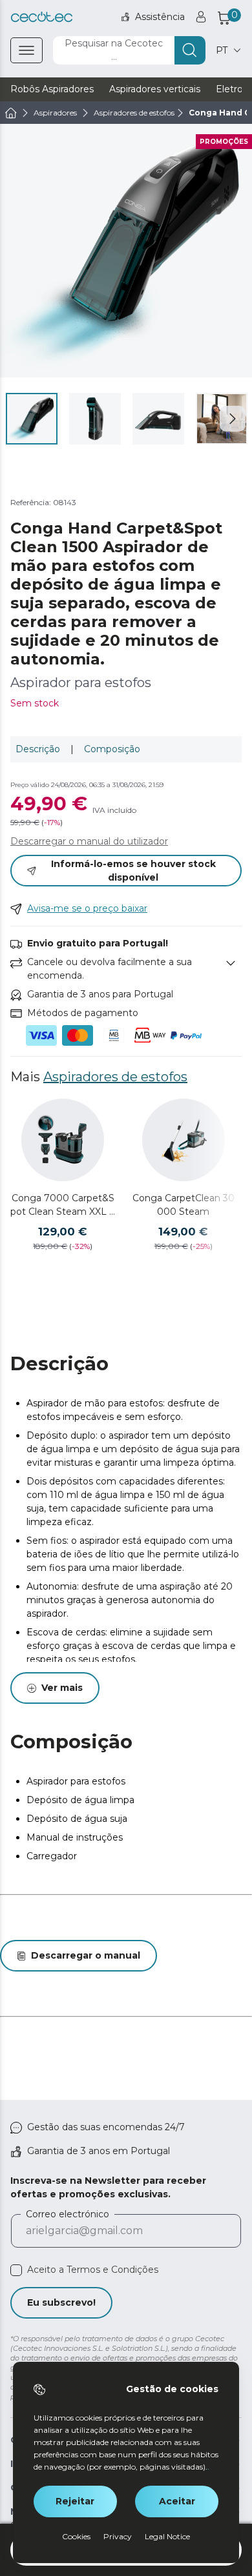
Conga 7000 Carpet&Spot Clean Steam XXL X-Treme (63, 1205)
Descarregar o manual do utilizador (89, 841)
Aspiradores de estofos (115, 1077)
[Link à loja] (42, 17)
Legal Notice (167, 2536)
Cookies (76, 2536)
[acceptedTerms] (16, 2270)
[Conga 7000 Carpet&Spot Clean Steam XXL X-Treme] (63, 1140)
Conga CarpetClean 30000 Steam (184, 1205)
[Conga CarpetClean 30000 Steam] (184, 1140)
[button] (233, 419)
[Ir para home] (11, 113)
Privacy (118, 2536)
